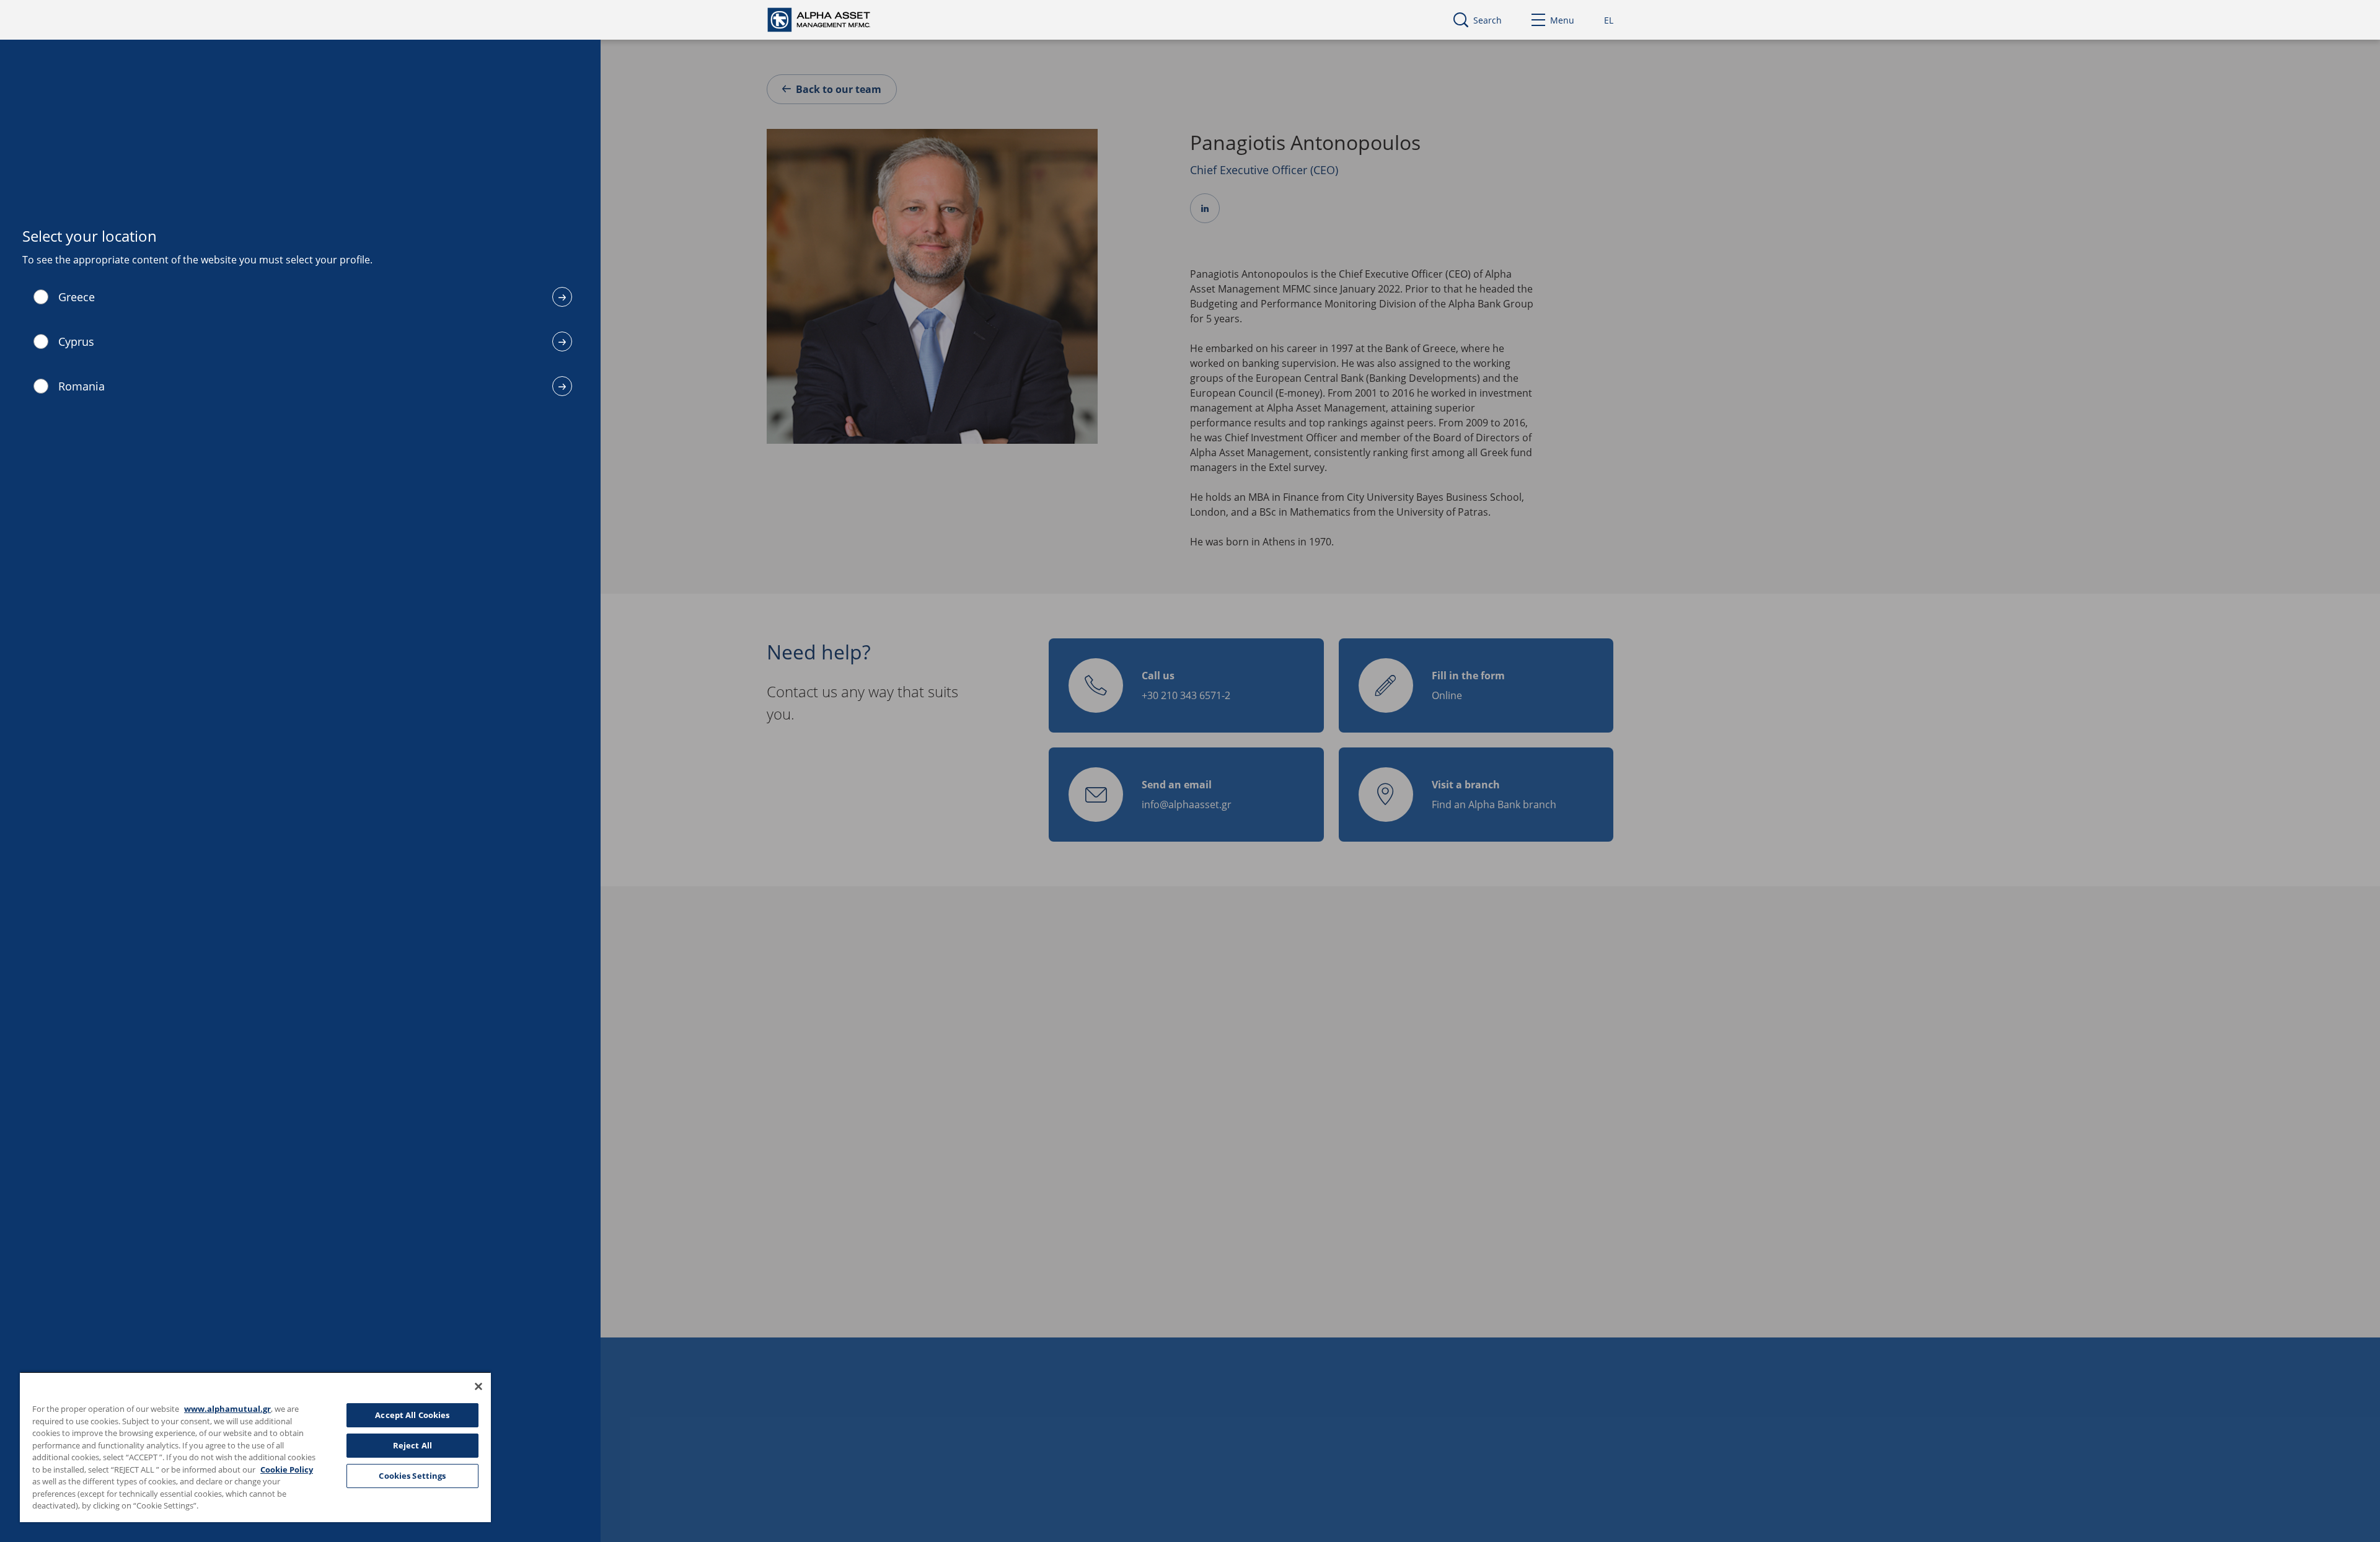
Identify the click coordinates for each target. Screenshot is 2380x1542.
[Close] (478, 1386)
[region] (255, 1447)
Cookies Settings (412, 1476)
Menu (1562, 20)
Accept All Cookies (412, 1415)
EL (1609, 20)
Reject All (412, 1445)
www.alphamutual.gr (227, 1409)
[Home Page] (830, 19)
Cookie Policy (287, 1469)
